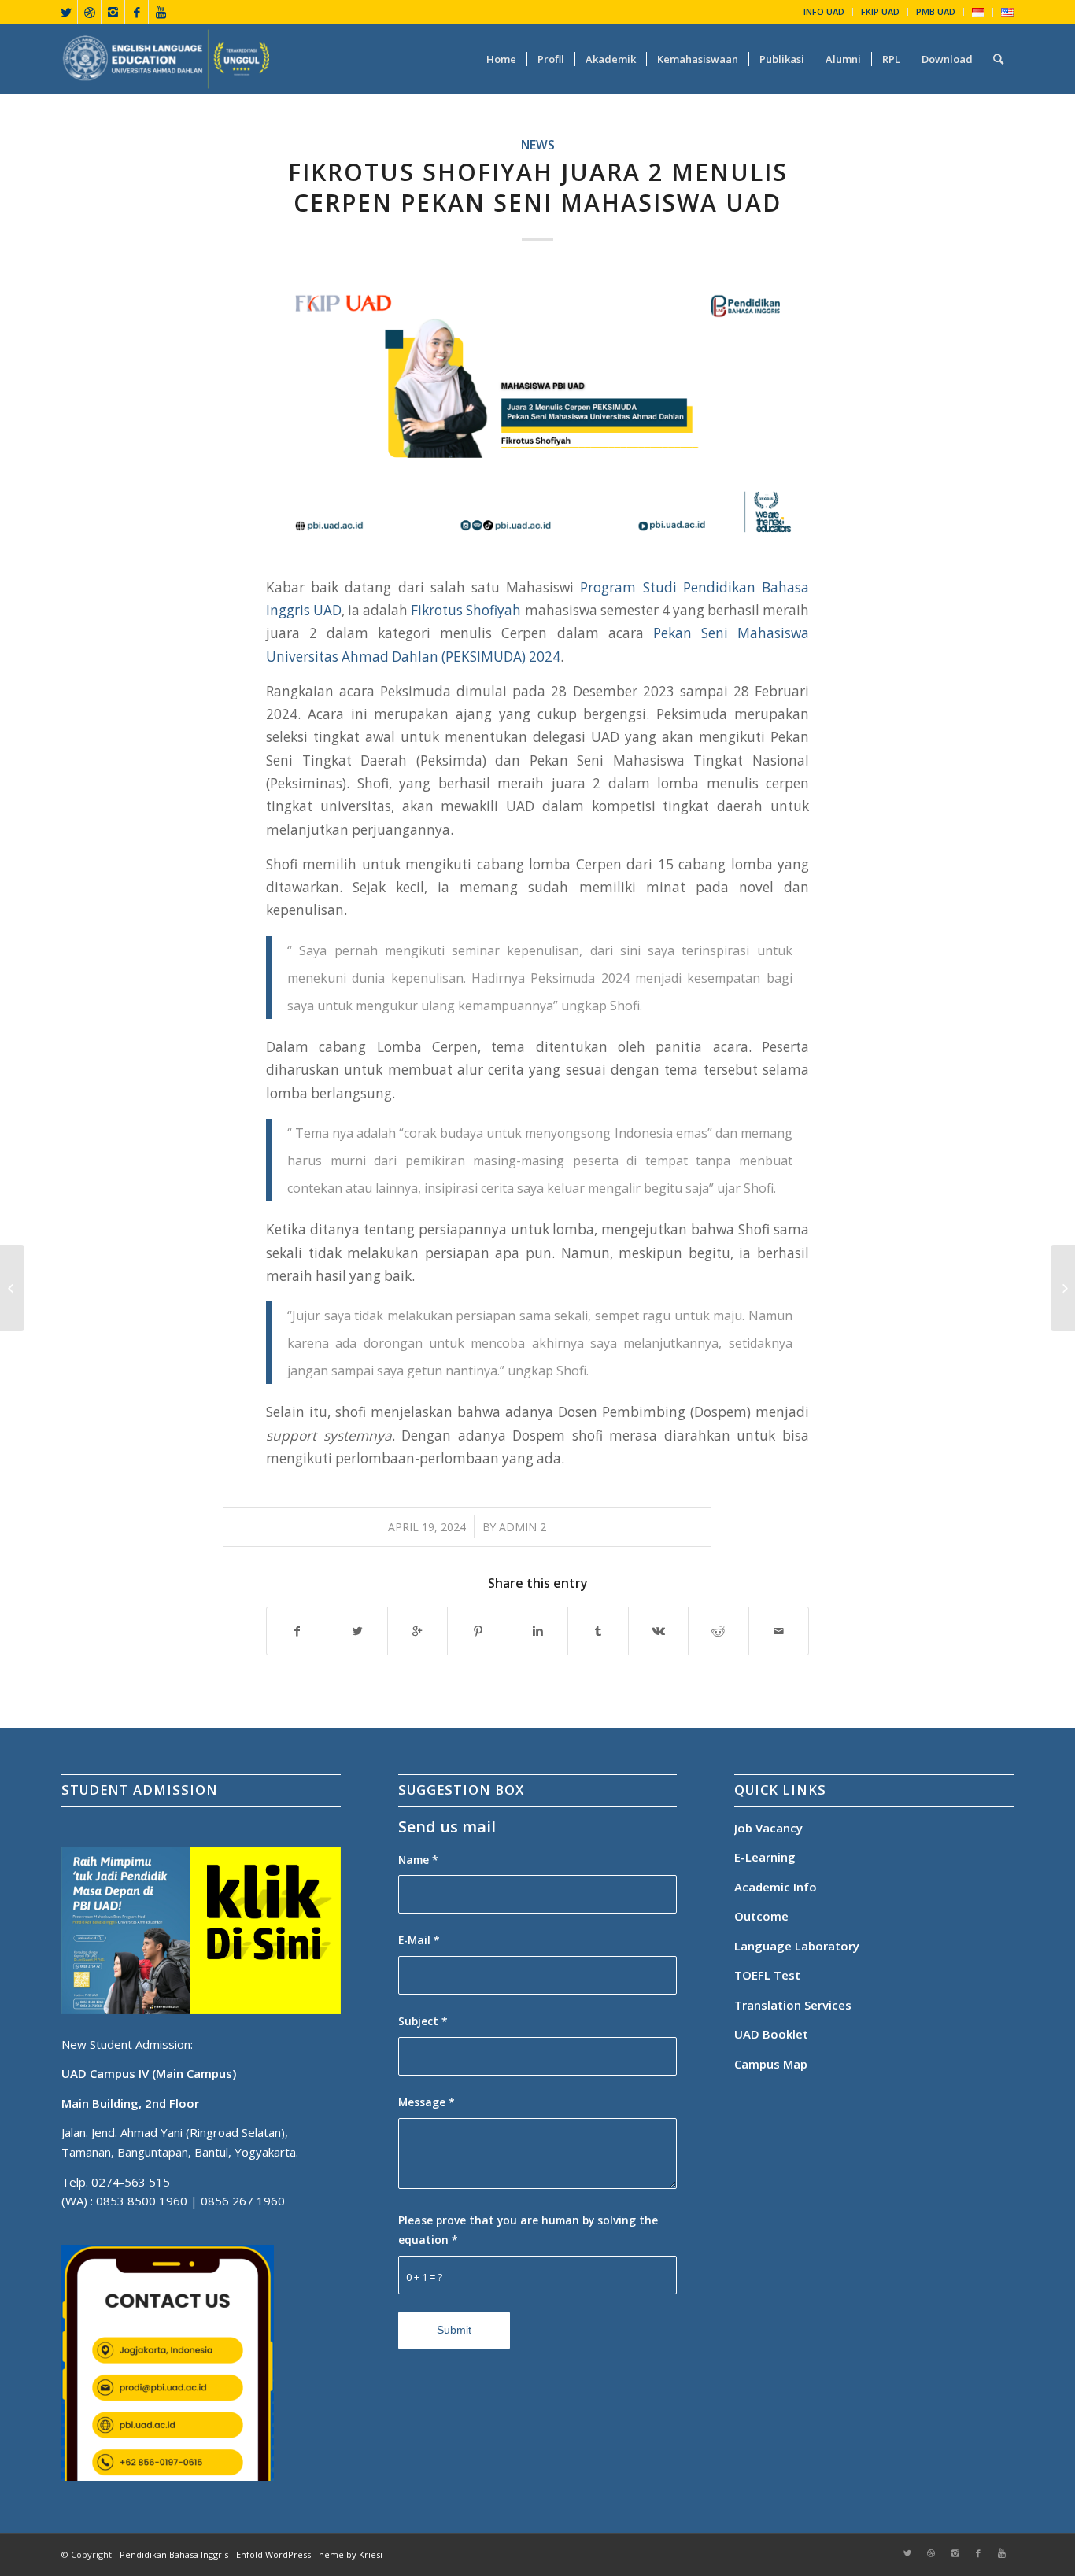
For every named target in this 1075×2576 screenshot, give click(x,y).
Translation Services (794, 2005)
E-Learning (765, 1857)
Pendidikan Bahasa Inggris (174, 2554)
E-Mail (419, 1940)
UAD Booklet (771, 2034)
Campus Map (771, 2064)
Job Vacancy (768, 1828)
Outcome (761, 1916)
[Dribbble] (89, 12)
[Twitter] (66, 12)
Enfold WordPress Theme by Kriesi (309, 2554)
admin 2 (523, 1527)
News (538, 145)
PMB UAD (936, 11)
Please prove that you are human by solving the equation (528, 2230)
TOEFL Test (767, 1975)
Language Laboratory (797, 1946)
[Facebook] (137, 12)
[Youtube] (161, 12)
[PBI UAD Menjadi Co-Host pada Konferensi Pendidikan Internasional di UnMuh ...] (1063, 1288)
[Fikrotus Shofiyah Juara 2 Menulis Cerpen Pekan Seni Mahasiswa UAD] (537, 413)
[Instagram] (113, 12)
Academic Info (776, 1887)
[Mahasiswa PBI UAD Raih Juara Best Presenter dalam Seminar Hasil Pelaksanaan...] (12, 1288)
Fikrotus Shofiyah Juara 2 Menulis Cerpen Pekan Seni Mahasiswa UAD (538, 187)
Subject (423, 2021)
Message (427, 2102)
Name (418, 1860)
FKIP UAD (880, 11)
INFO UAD (824, 11)
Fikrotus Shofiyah (466, 610)
